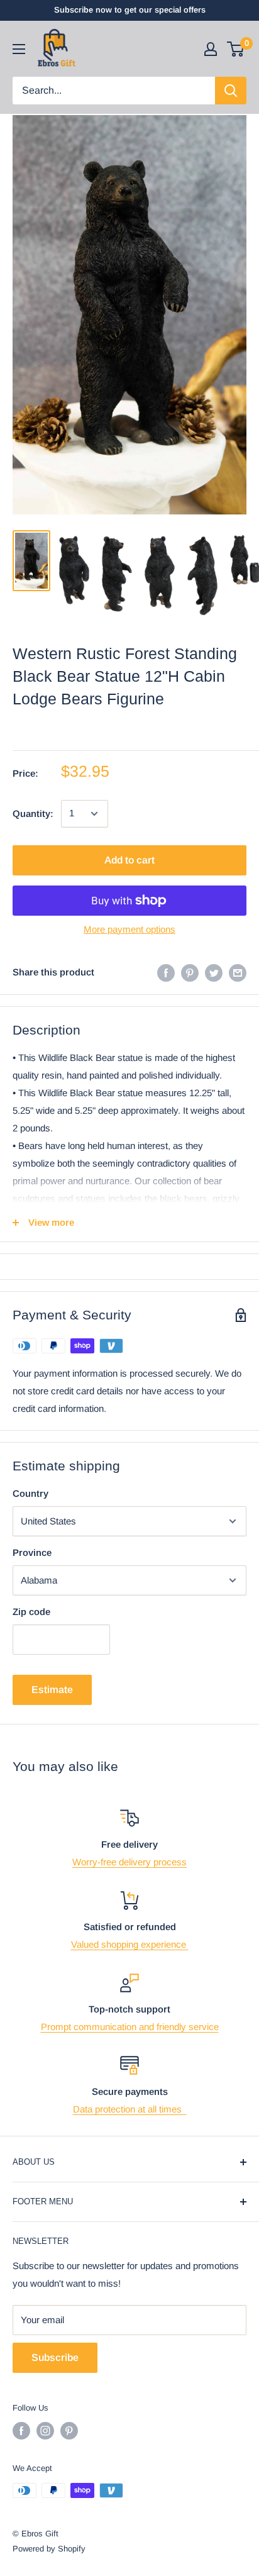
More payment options (129, 929)
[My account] (211, 49)
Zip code (31, 1612)
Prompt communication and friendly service (130, 2027)
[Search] (231, 91)
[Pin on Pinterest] (190, 973)
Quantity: (33, 813)
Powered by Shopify (49, 2549)
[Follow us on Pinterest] (69, 2431)
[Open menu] (19, 49)
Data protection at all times (130, 2109)
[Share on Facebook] (166, 973)
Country (30, 1493)
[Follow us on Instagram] (45, 2431)
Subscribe (55, 2357)
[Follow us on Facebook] (21, 2431)
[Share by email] (238, 973)
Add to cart (129, 860)
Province (32, 1552)
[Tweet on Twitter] (214, 973)
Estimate (52, 1690)
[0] (236, 49)
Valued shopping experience (130, 1944)
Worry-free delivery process (129, 1862)
